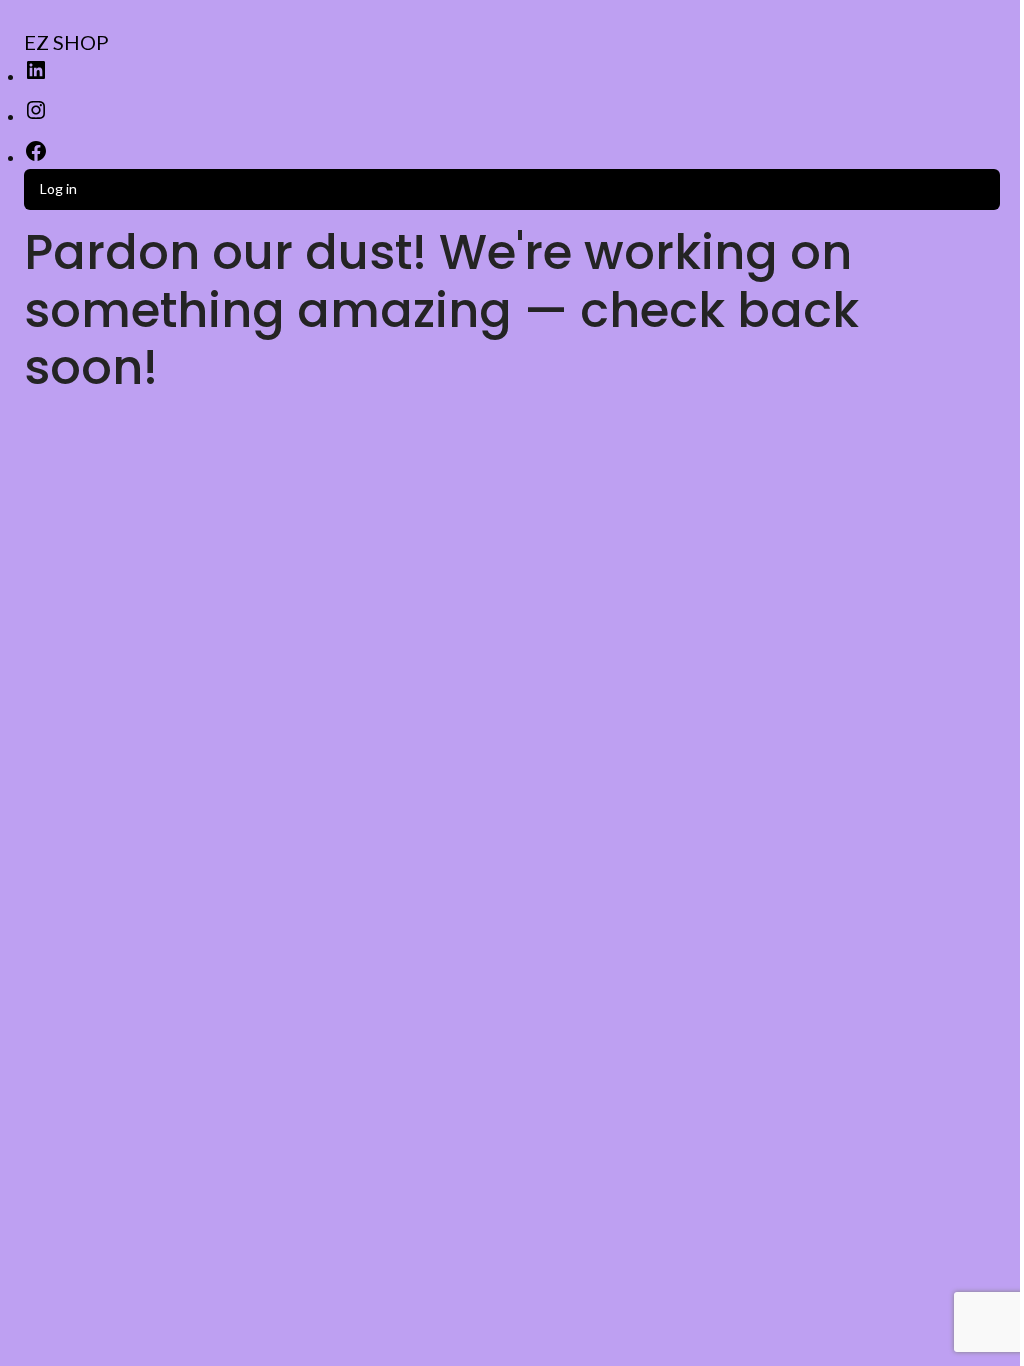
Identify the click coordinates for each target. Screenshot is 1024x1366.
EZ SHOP (66, 42)
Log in (58, 188)
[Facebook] (36, 157)
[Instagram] (36, 116)
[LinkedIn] (36, 76)
